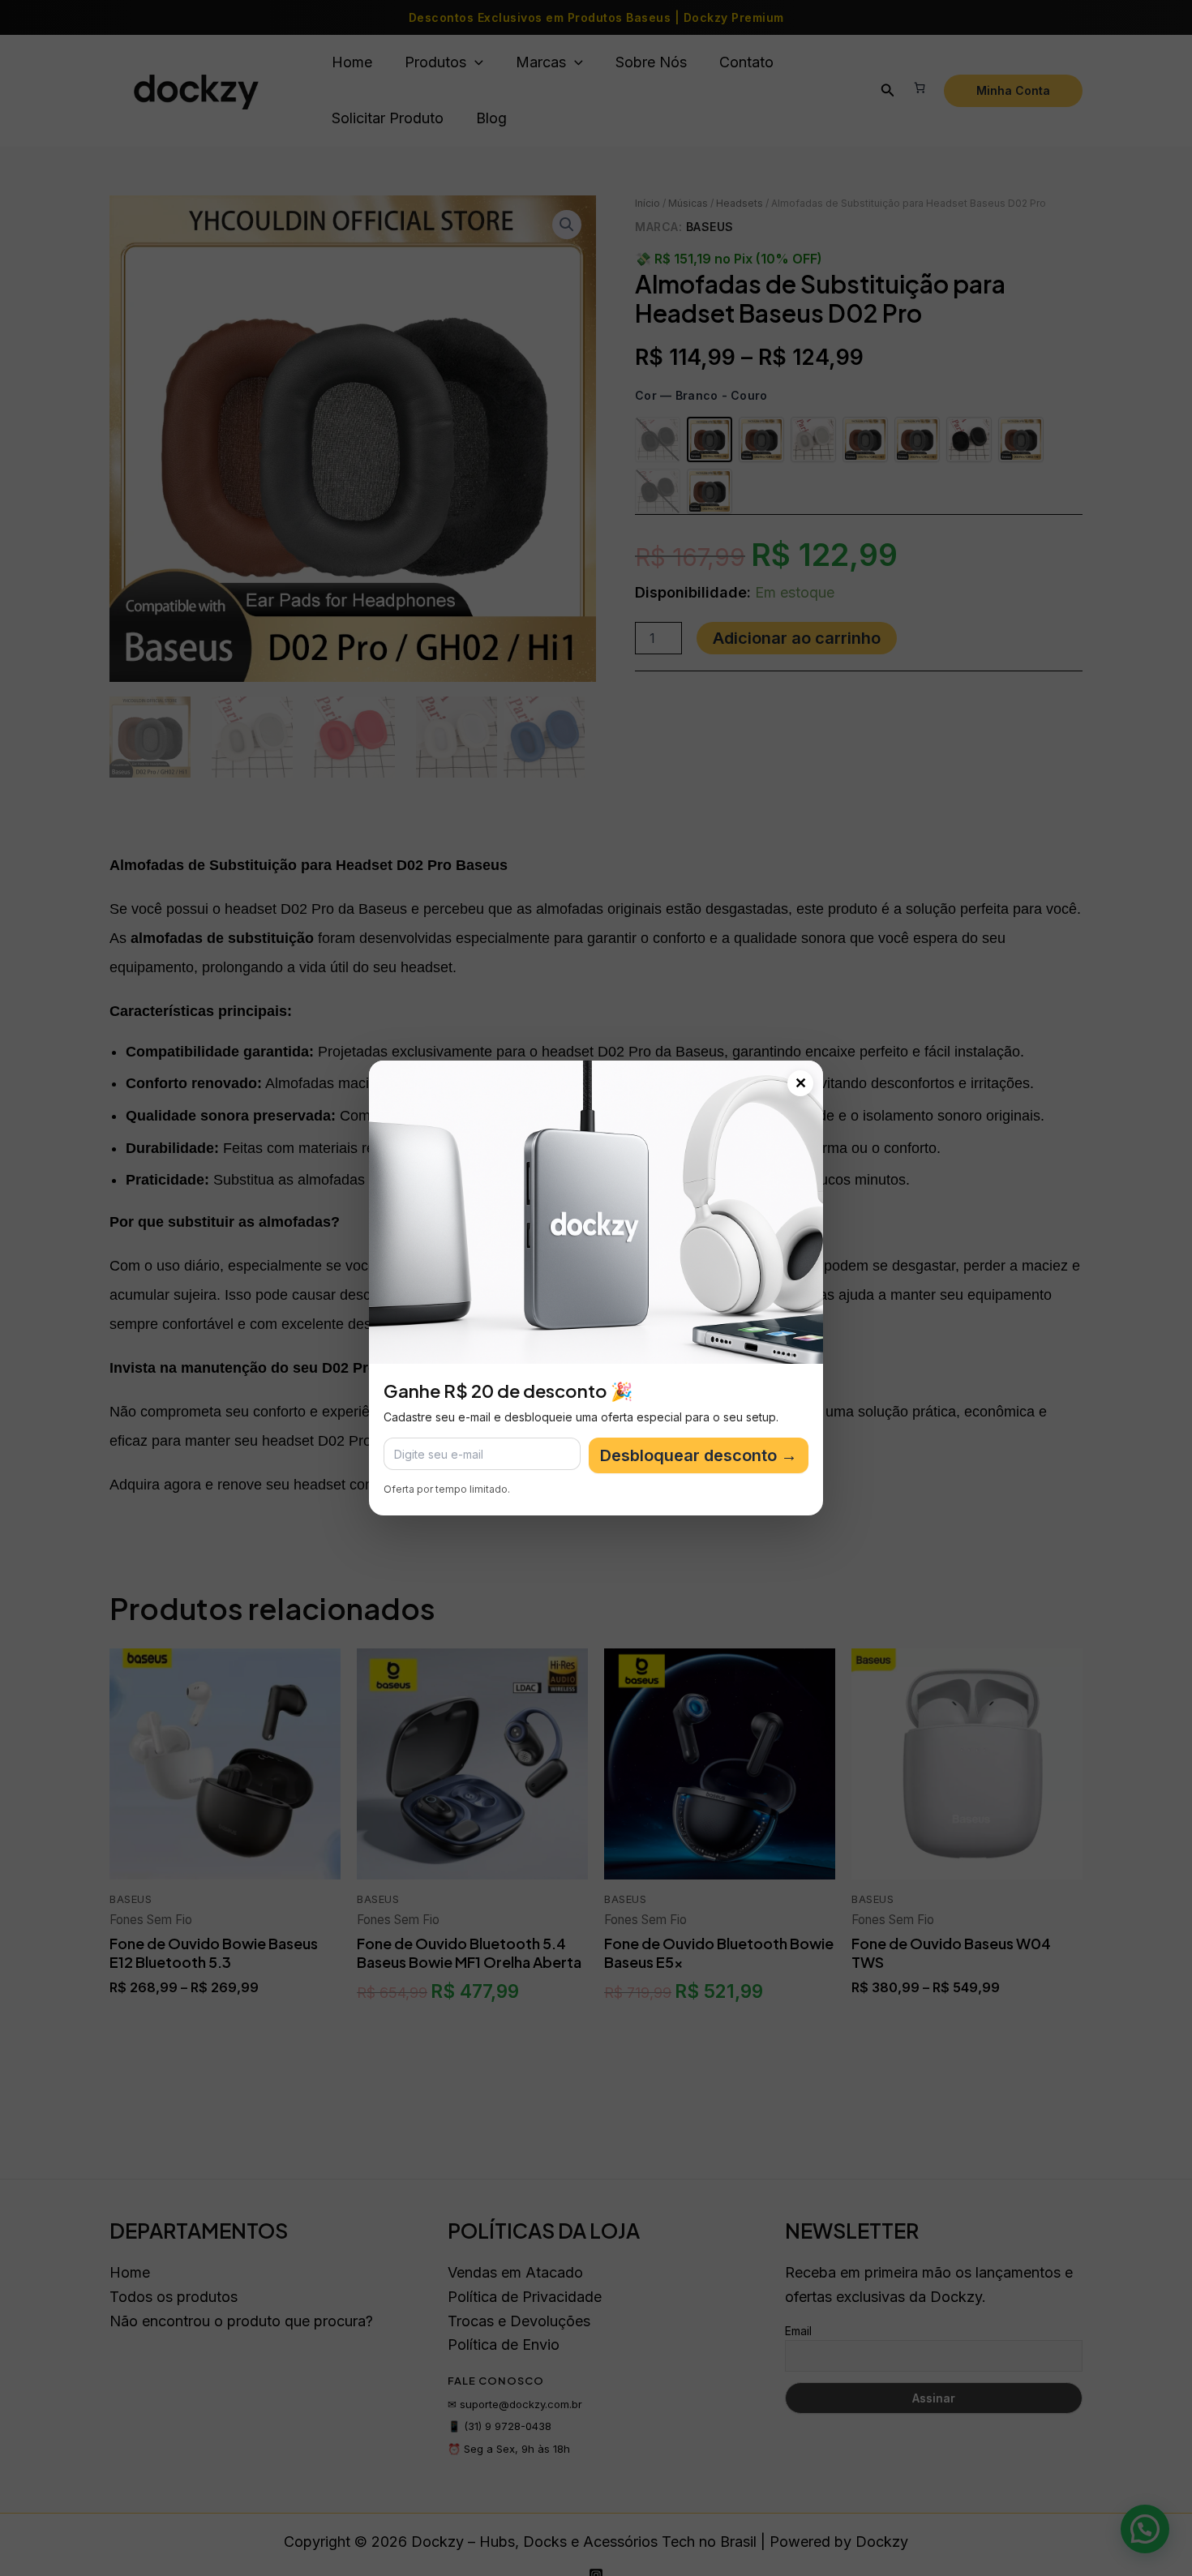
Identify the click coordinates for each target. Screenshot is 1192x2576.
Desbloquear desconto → (699, 1455)
